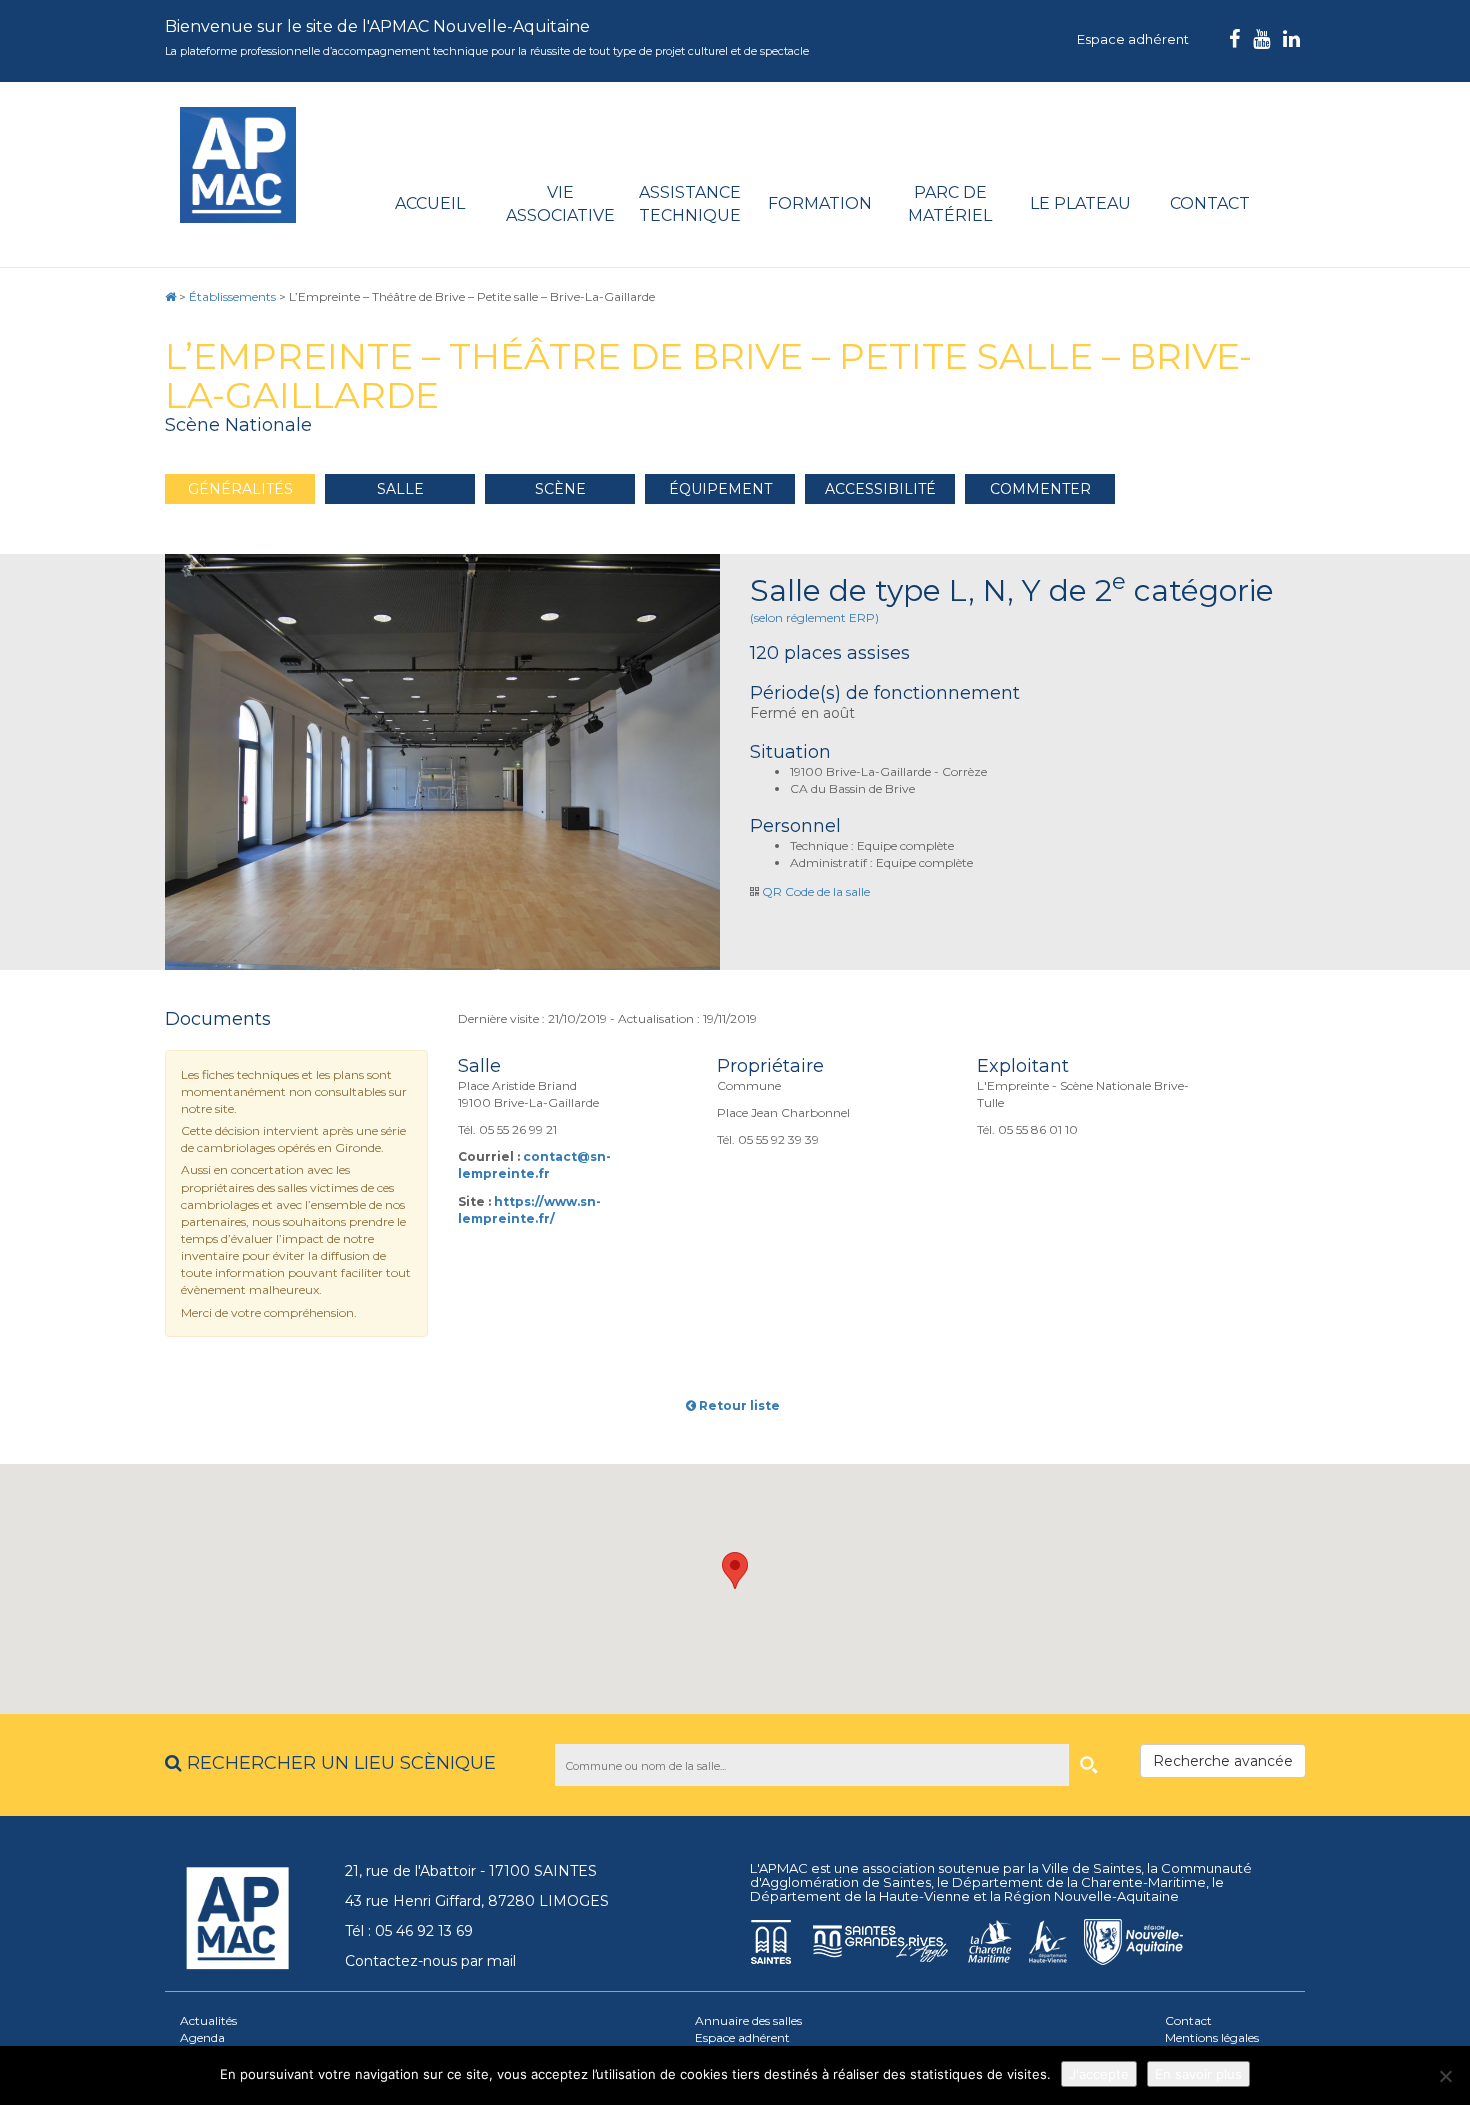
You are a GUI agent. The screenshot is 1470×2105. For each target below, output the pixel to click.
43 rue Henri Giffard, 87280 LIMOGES (477, 1901)
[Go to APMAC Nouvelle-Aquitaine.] (170, 296)
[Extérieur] (442, 762)
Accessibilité (880, 489)
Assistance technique (690, 204)
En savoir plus (1198, 2074)
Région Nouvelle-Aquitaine (1091, 1896)
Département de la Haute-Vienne (860, 1896)
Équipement (720, 489)
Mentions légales (1212, 2037)
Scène (560, 489)
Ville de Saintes (1091, 1868)
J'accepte (1099, 2074)
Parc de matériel (950, 204)
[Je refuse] (1445, 2076)
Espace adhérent (1133, 39)
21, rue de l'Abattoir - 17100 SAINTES (471, 1871)
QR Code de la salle (816, 891)
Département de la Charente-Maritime (1079, 1882)
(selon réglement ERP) (814, 617)
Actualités (208, 2020)
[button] (735, 1570)
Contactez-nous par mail (430, 1961)
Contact (1210, 203)
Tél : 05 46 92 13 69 (409, 1931)
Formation (820, 203)
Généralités (240, 489)
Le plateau (1080, 203)
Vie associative (560, 204)
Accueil (430, 203)
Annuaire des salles (748, 2020)
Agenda (202, 2037)
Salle (400, 489)
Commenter (1040, 489)
